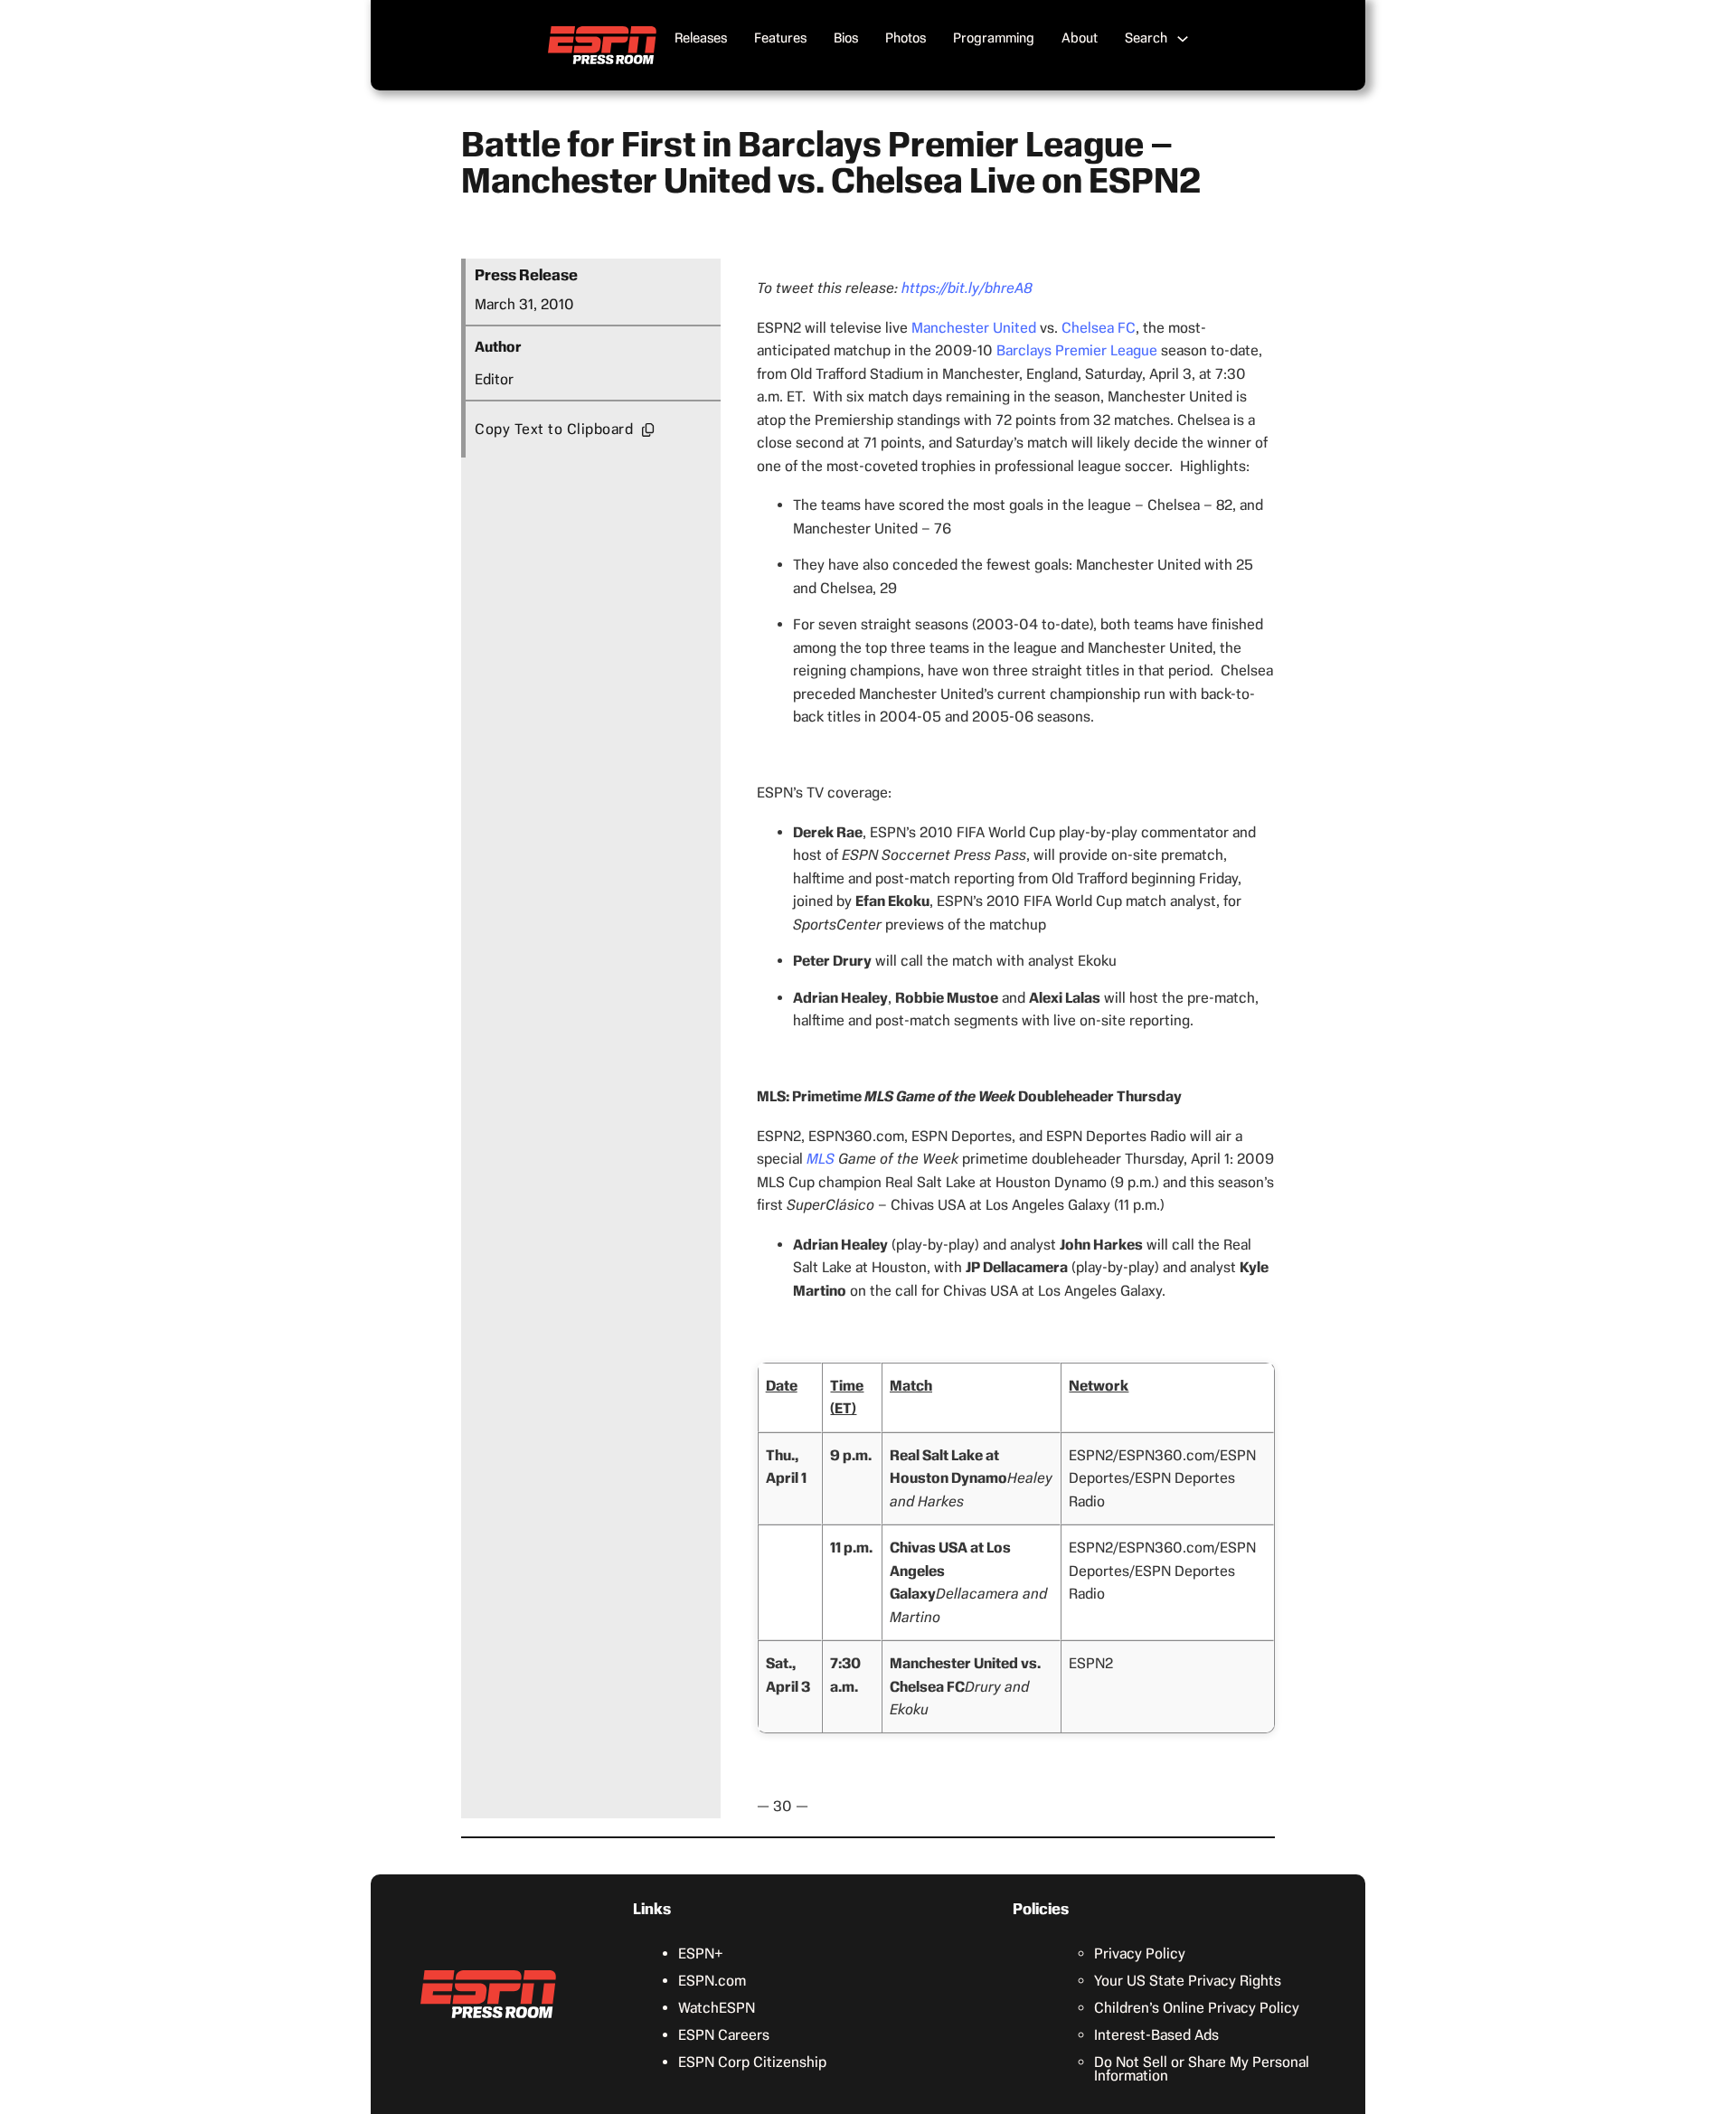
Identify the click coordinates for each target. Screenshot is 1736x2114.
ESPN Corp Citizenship (752, 2062)
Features (780, 38)
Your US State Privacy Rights (1188, 1981)
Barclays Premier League (1077, 350)
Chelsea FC (1099, 328)
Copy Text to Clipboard (554, 429)
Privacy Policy (1140, 1954)
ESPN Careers (724, 2035)
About (1080, 38)
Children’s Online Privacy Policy (1197, 2008)
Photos (906, 38)
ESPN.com (712, 1981)
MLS (821, 1159)
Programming (994, 38)
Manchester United (974, 328)
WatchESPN (717, 2008)
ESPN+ (701, 1954)
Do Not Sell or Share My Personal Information (1202, 2069)
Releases (701, 38)
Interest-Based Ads (1156, 2035)
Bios (846, 38)
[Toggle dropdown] (1183, 39)
